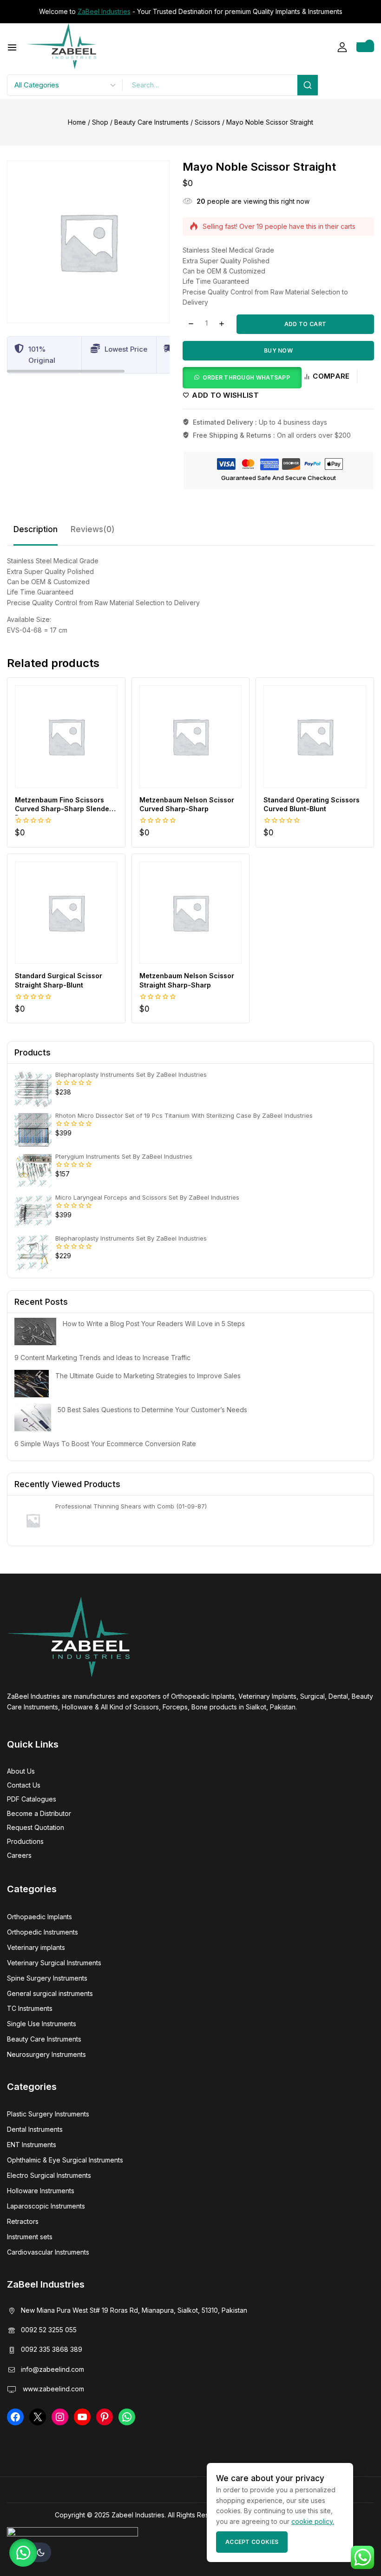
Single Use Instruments (42, 2024)
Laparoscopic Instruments (46, 2206)
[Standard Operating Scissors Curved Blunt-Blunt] (315, 737)
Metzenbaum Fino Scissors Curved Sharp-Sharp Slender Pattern (63, 809)
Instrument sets (30, 2237)
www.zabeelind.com (53, 2389)
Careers (19, 1855)
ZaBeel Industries (104, 11)
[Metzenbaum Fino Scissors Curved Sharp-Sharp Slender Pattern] (66, 737)
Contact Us (24, 1785)
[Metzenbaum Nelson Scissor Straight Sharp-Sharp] (191, 913)
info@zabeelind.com (53, 2369)
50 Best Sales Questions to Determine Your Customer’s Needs (152, 1410)
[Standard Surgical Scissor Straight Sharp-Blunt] (66, 913)
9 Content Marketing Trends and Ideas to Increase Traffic (102, 1358)
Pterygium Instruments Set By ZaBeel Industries (124, 1156)
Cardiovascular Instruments (48, 2252)
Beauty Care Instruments (44, 2039)
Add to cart (305, 324)
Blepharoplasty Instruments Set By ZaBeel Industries (131, 1074)
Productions (25, 1841)
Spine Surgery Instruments (47, 1978)
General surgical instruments (50, 1993)
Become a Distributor (39, 1813)
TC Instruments (30, 2008)
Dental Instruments (35, 2129)
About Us (21, 1771)
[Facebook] (15, 2417)
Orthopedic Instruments (43, 1932)
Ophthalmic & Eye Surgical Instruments (65, 2160)
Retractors (23, 2221)
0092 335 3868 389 (52, 2349)
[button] (242, 377)
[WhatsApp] (127, 2417)
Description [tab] (36, 529)
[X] (38, 2417)
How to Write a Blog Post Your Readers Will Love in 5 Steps (154, 1324)
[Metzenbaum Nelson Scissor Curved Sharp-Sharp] (191, 737)
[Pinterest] (105, 2417)
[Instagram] (60, 2417)
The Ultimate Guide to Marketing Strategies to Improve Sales (148, 1376)
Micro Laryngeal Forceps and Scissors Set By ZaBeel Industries (147, 1197)
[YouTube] (82, 2417)
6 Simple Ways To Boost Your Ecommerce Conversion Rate (105, 1444)
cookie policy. (313, 2521)
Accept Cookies (252, 2542)
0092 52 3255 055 (49, 2330)
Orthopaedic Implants (39, 1917)
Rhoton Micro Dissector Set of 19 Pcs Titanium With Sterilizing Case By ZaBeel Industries (184, 1115)
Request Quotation (36, 1827)
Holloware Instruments (41, 2191)
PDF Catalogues (32, 1799)
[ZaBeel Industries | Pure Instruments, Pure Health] (61, 46)
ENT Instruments (32, 2145)
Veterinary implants (36, 1947)
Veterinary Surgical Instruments (54, 1963)
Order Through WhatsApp (246, 377)
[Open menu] (12, 47)
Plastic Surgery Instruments (48, 2114)
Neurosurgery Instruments (46, 2054)
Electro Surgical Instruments (49, 2175)
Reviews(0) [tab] (93, 529)
